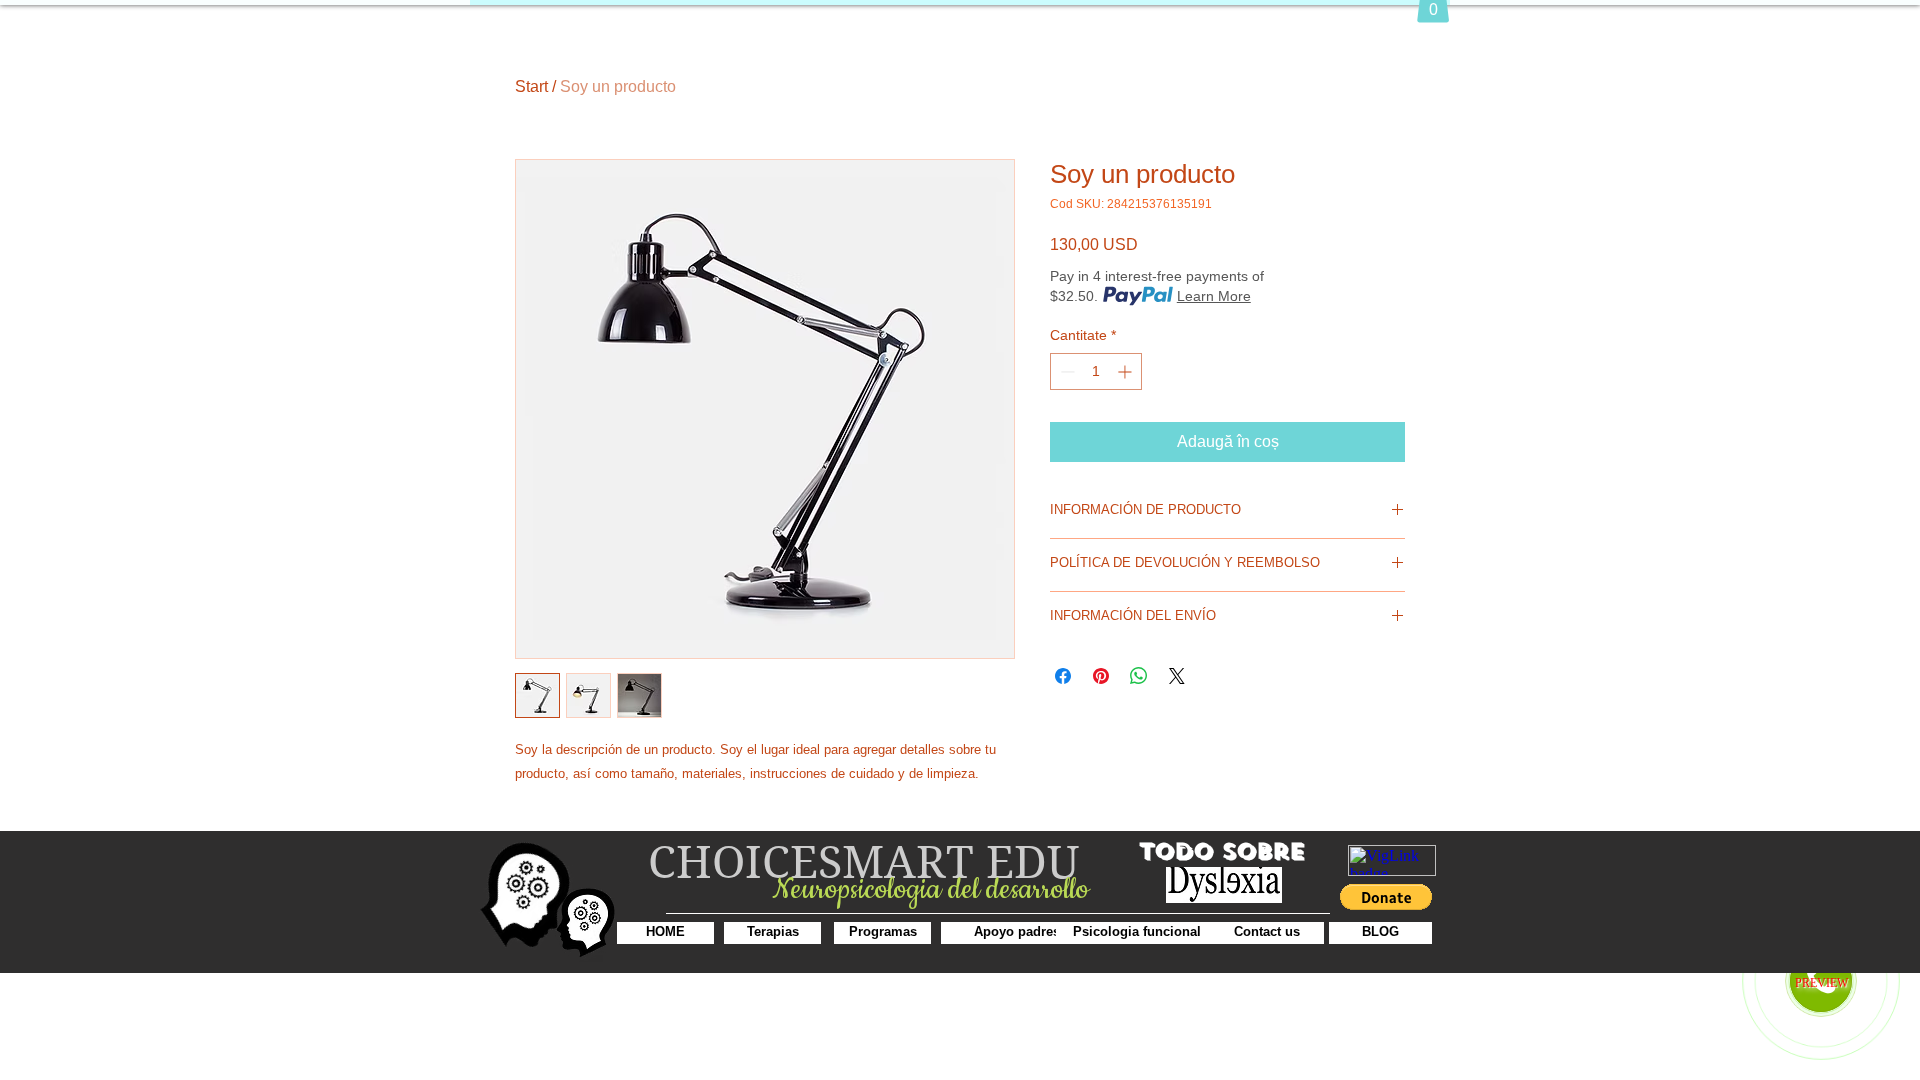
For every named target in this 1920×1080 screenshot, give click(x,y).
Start (531, 86)
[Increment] (1126, 371)
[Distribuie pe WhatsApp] (1139, 676)
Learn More (1214, 296)
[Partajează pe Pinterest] (1101, 676)
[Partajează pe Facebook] (1063, 676)
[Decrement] (1065, 371)
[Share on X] (1177, 676)
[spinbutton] (1096, 371)
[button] (1386, 897)
